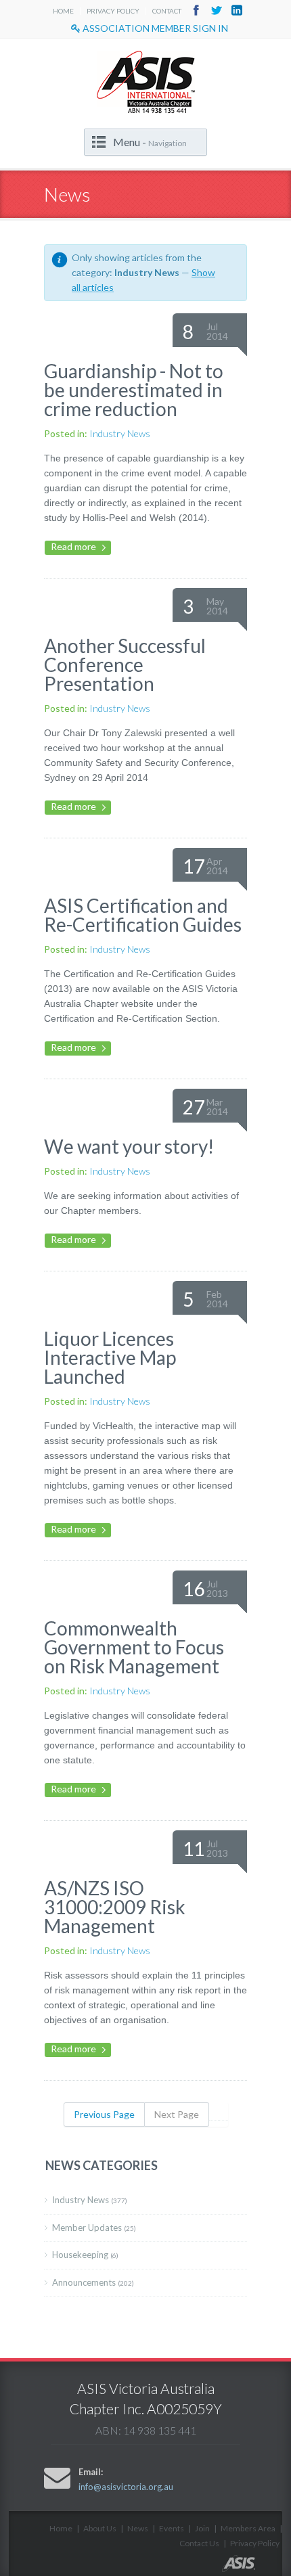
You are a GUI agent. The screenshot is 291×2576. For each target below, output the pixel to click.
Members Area (248, 2528)
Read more (73, 546)
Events (172, 2528)
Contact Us (199, 2543)
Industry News (120, 433)
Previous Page (104, 2114)
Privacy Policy (113, 11)
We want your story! (129, 1146)
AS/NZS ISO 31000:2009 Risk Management (115, 1907)
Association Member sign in (154, 28)
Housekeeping (85, 2255)
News (138, 2528)
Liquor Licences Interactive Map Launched (110, 1357)
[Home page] (252, 2568)
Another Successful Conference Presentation (125, 664)
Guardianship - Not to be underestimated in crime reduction (134, 390)
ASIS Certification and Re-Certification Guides (143, 915)
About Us (100, 2528)
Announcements (93, 2282)
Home (63, 11)
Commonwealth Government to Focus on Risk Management (134, 1647)
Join (202, 2528)
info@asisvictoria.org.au (126, 2487)
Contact (167, 11)
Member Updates (94, 2228)
